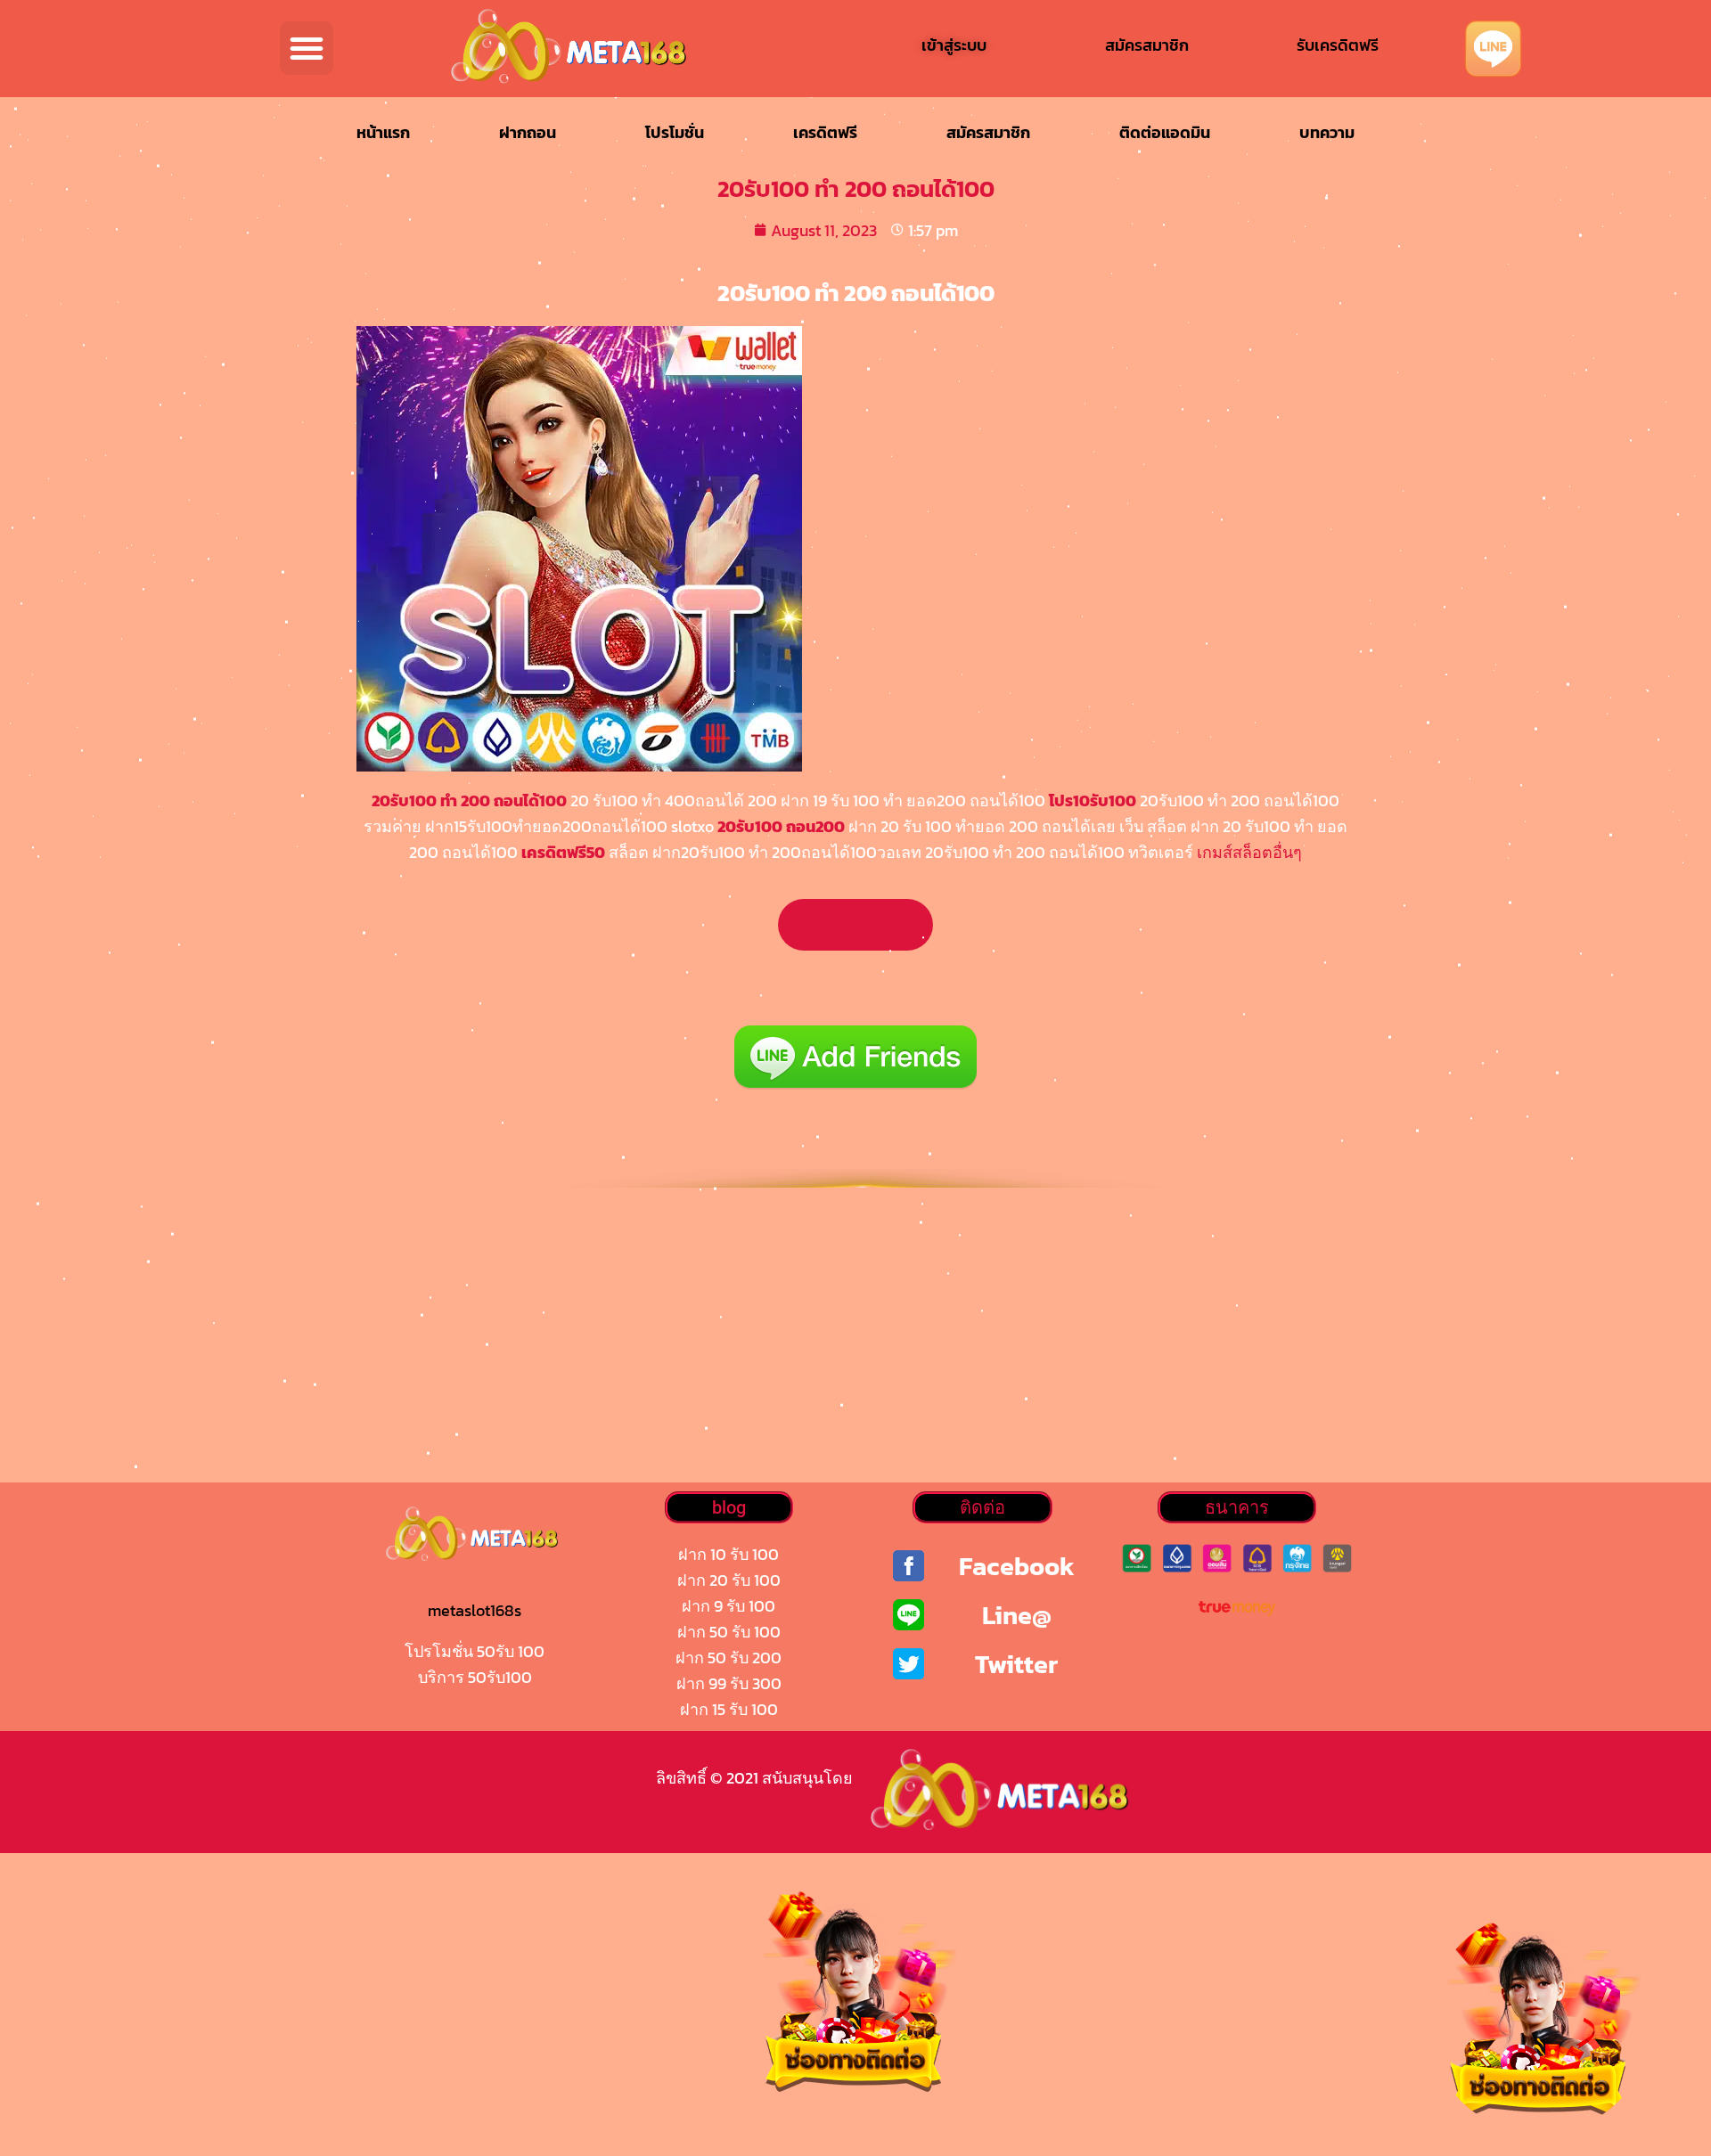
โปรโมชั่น (675, 132)
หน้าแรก (383, 132)
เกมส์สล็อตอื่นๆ (1249, 852)
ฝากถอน (528, 132)
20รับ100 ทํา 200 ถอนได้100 (469, 800)
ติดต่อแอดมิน (1165, 132)
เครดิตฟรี (825, 132)
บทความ (1327, 132)
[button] (307, 48)
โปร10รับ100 (1093, 800)
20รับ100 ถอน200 (781, 826)
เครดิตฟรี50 (563, 852)
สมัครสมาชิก (988, 132)
